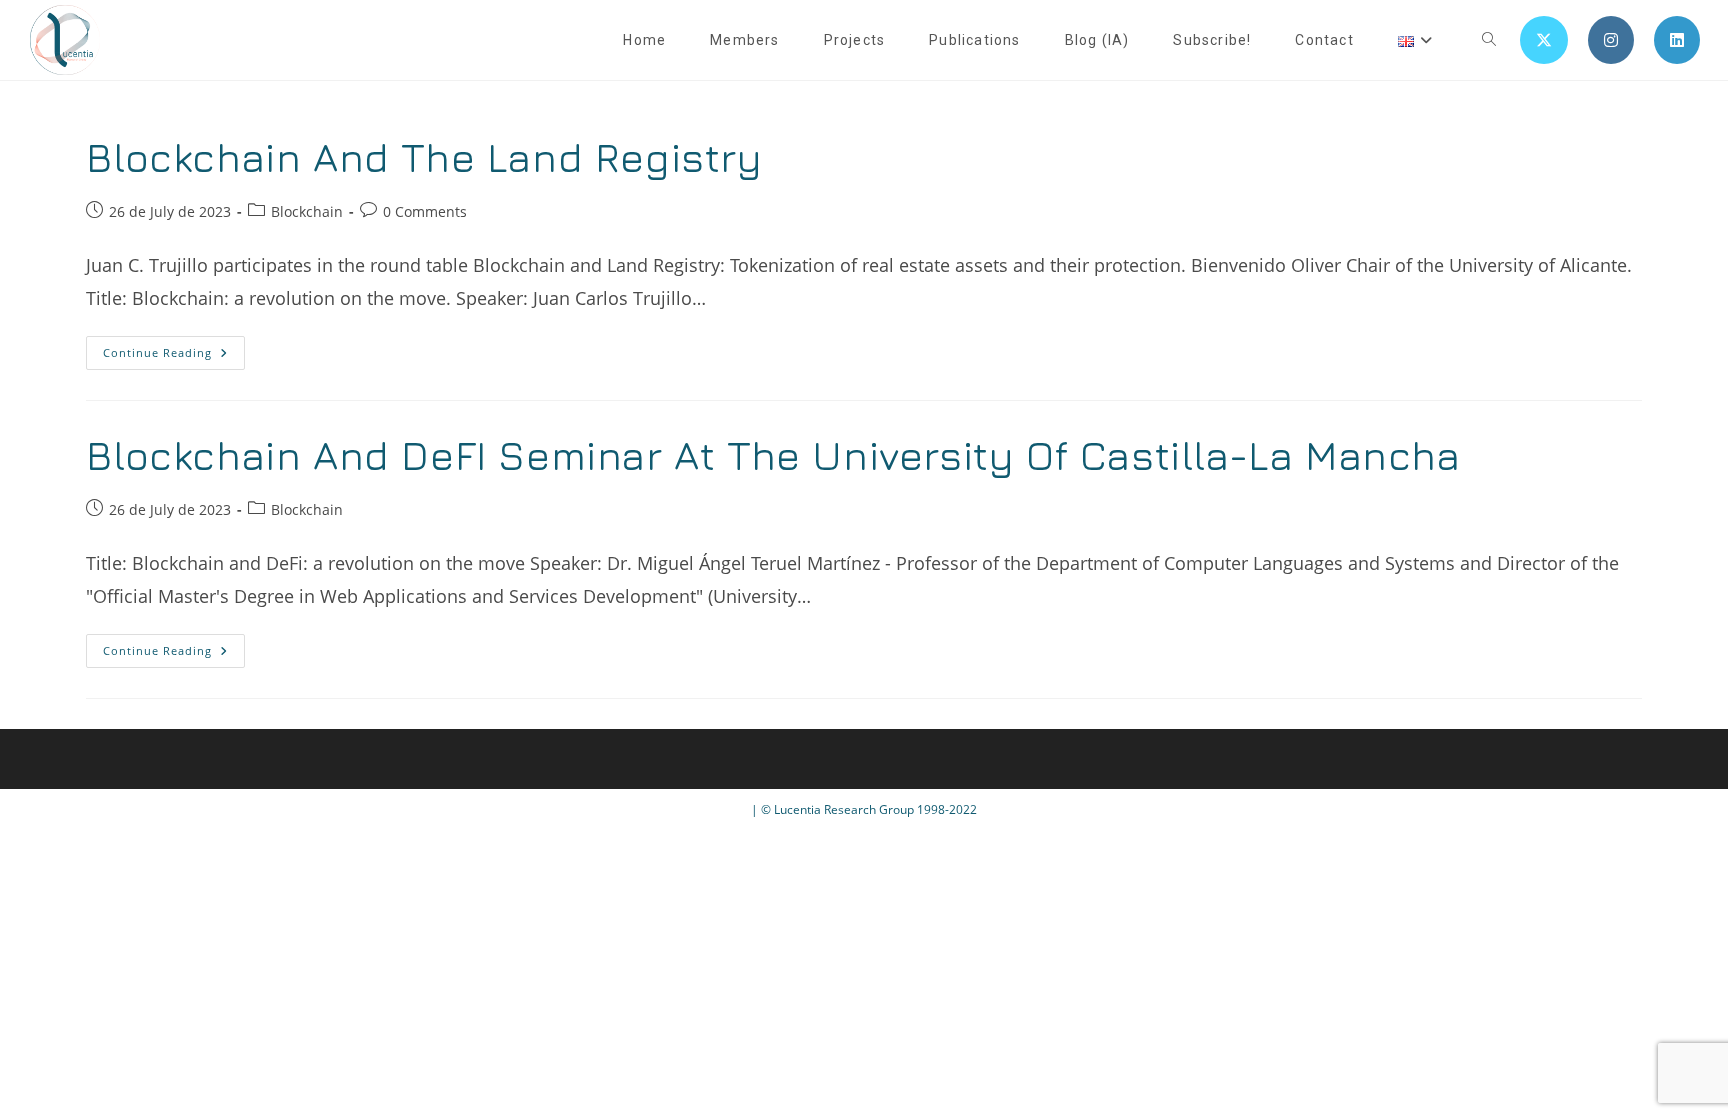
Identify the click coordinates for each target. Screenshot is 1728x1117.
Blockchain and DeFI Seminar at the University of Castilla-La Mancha (773, 455)
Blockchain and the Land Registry (424, 157)
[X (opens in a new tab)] (1544, 40)
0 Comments (425, 211)
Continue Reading (174, 356)
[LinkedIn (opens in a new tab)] (1677, 40)
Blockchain (307, 211)
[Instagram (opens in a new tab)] (1611, 40)
